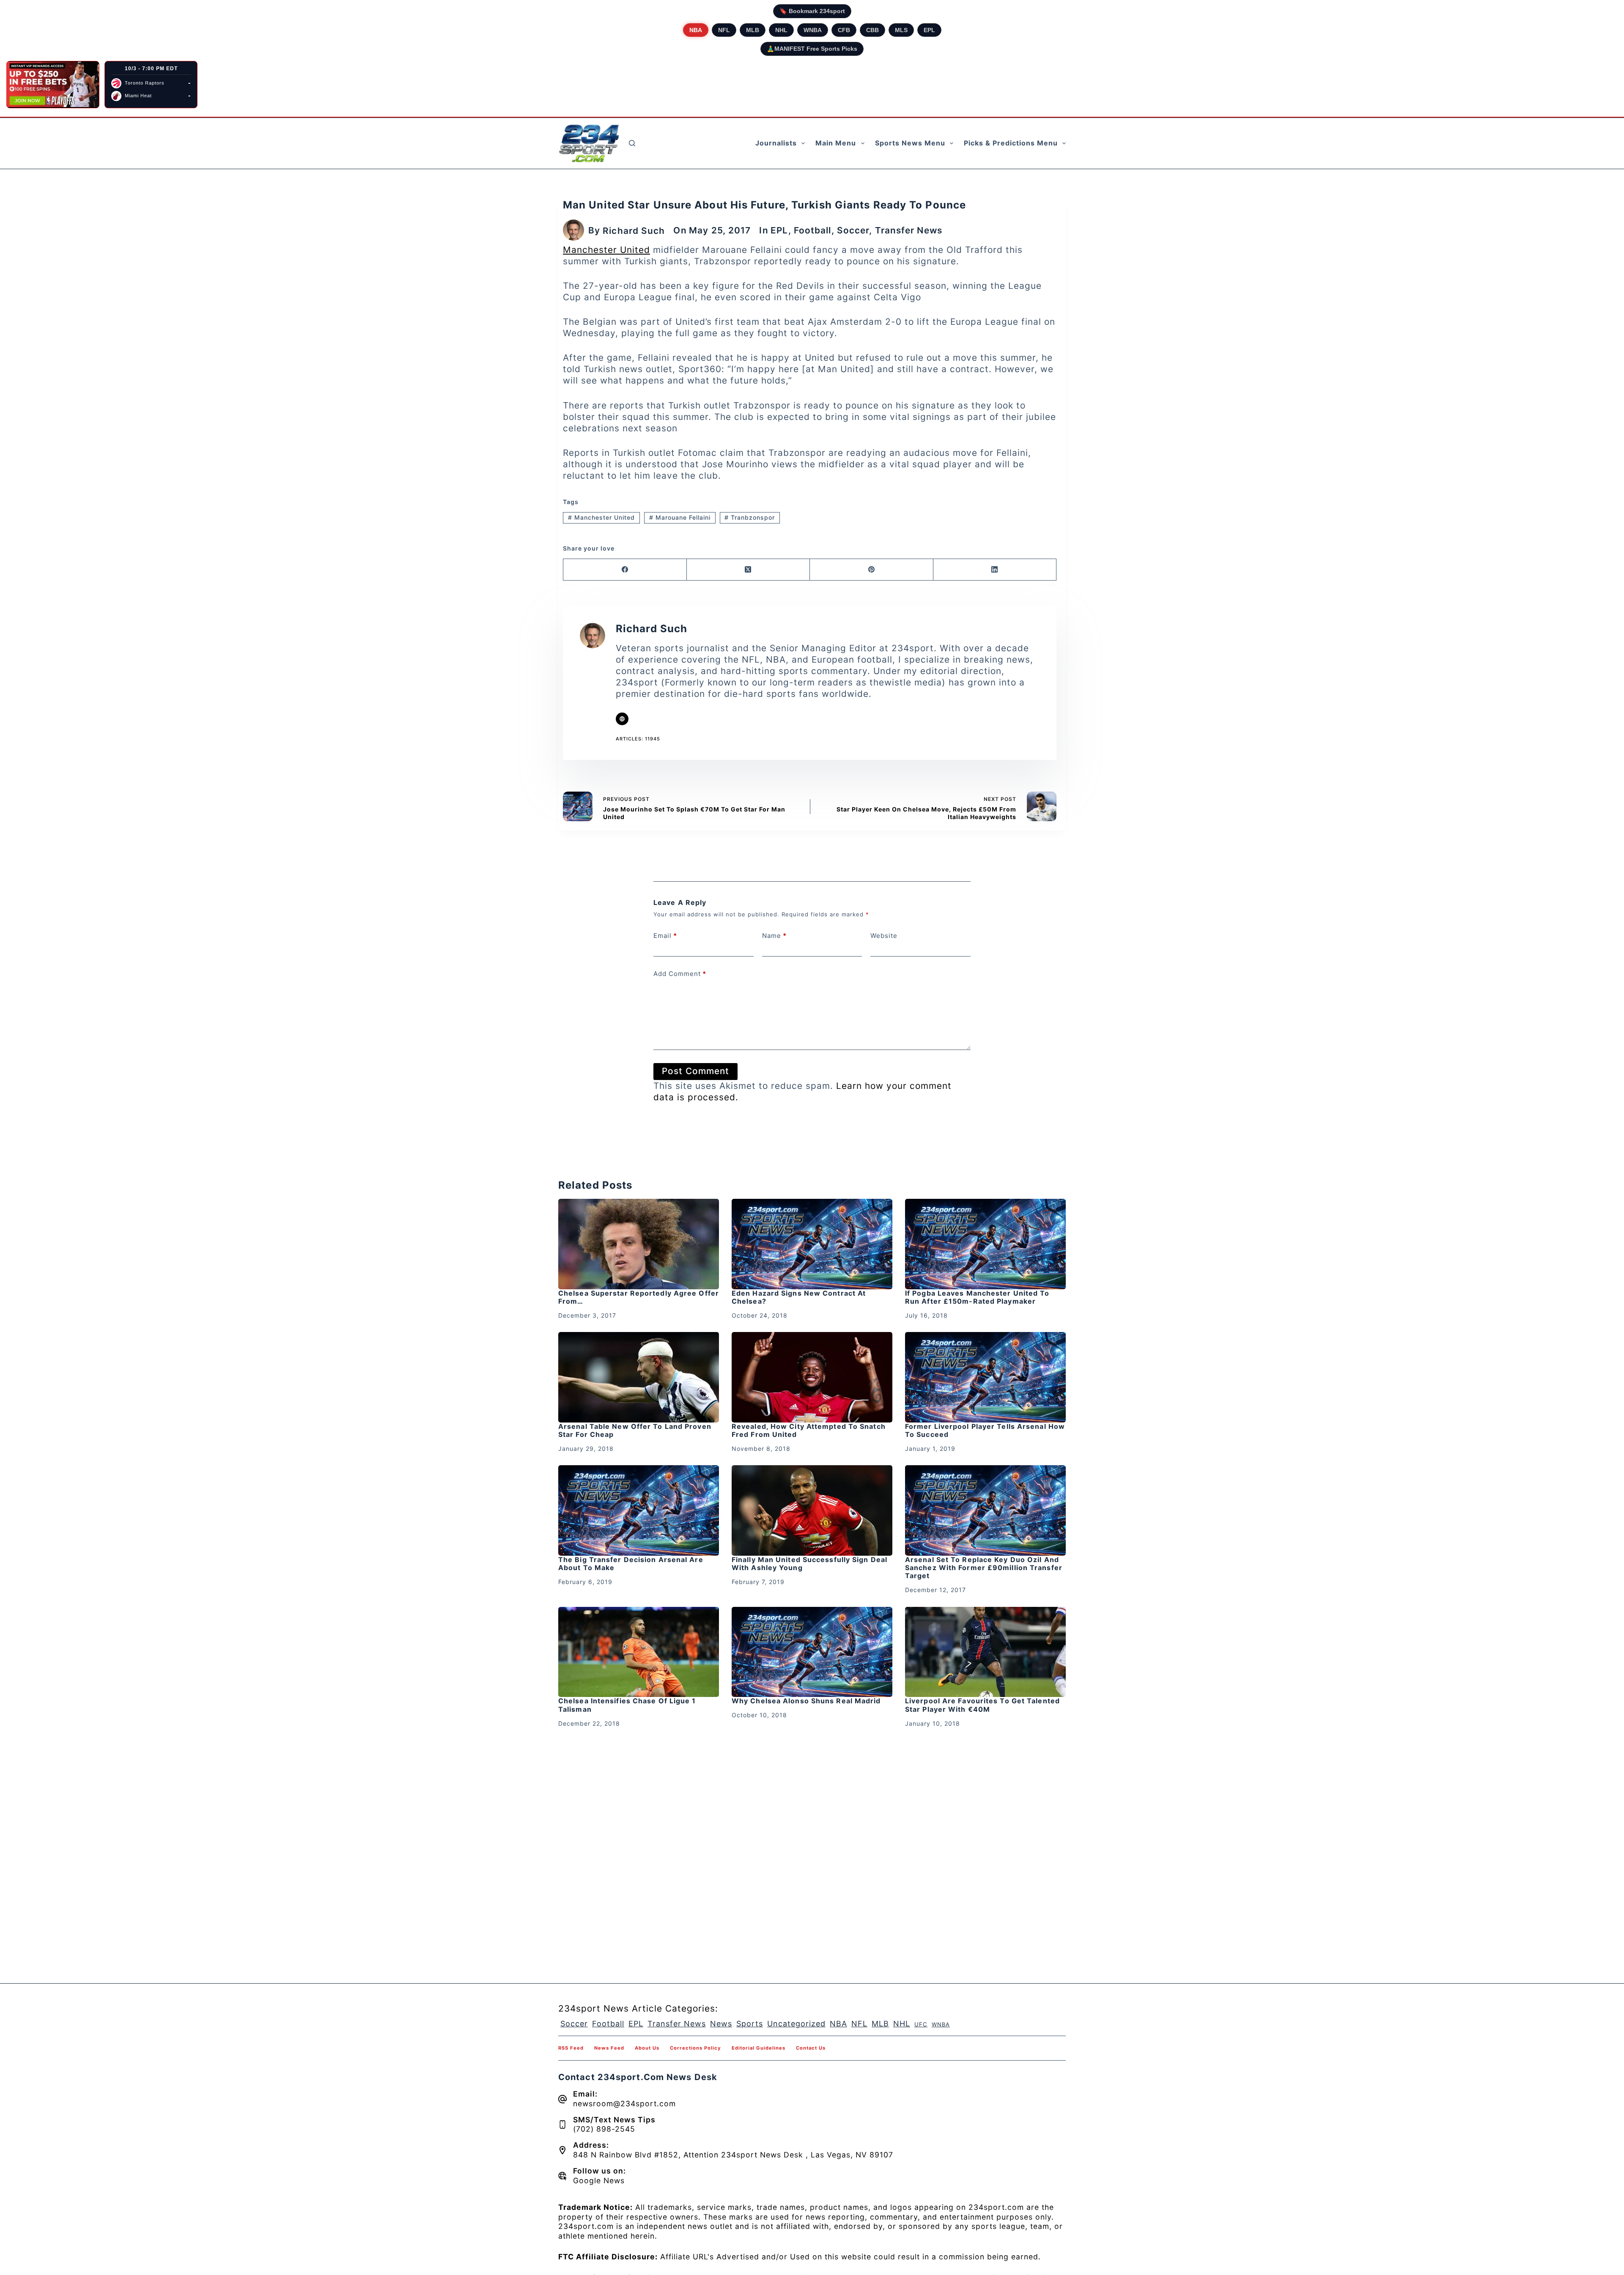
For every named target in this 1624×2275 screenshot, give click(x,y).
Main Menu (836, 143)
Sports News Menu (910, 143)
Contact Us (811, 2048)
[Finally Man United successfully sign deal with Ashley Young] (812, 1510)
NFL (724, 30)
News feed (609, 2048)
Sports (750, 2024)
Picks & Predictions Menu (1011, 143)
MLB (753, 30)
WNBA (813, 30)
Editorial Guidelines (759, 2048)
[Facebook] (625, 570)
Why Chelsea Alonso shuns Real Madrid (806, 1701)
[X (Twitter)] (749, 570)
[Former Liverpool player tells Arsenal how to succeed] (985, 1377)
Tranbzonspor (750, 517)
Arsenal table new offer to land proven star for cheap (635, 1430)
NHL (781, 30)
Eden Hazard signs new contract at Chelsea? (799, 1297)
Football (813, 230)
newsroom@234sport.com (624, 2104)
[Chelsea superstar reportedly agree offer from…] (639, 1244)
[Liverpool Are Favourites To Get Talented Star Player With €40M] (985, 1652)
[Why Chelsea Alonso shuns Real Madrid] (812, 1652)
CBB (872, 30)
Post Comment (695, 1071)
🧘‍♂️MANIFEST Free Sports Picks (812, 49)
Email (665, 936)
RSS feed (571, 2048)
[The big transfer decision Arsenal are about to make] (639, 1510)
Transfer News (909, 230)
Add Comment (680, 974)
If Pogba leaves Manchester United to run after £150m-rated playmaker (977, 1297)
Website (884, 936)
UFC (921, 2024)
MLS (901, 30)
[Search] (632, 143)
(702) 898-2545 (604, 2129)
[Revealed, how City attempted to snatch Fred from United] (812, 1377)
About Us (647, 2048)
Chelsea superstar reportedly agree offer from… (639, 1297)
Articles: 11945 (638, 739)
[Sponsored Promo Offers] (53, 85)
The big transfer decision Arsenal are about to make (631, 1564)
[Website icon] (622, 719)
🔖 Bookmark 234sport (812, 11)
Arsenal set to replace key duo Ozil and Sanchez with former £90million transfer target (984, 1568)
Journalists (776, 143)
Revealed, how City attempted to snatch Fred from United (809, 1430)
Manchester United (606, 250)
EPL (929, 30)
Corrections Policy (695, 2048)
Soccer (853, 230)
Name (774, 936)
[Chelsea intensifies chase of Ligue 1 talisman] (639, 1652)
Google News (599, 2180)
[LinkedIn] (995, 570)
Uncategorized (796, 2024)
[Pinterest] (872, 570)
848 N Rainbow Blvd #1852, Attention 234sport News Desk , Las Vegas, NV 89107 (733, 2155)
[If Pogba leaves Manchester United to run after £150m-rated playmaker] (985, 1244)
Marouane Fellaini (680, 517)
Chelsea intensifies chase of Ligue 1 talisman (627, 1705)
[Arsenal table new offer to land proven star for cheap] (639, 1377)
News (721, 2024)
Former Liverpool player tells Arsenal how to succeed (985, 1430)
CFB (844, 30)
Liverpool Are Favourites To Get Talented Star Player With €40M (982, 1705)
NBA (696, 30)
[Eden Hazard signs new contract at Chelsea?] (812, 1244)
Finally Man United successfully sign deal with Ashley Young (809, 1564)
